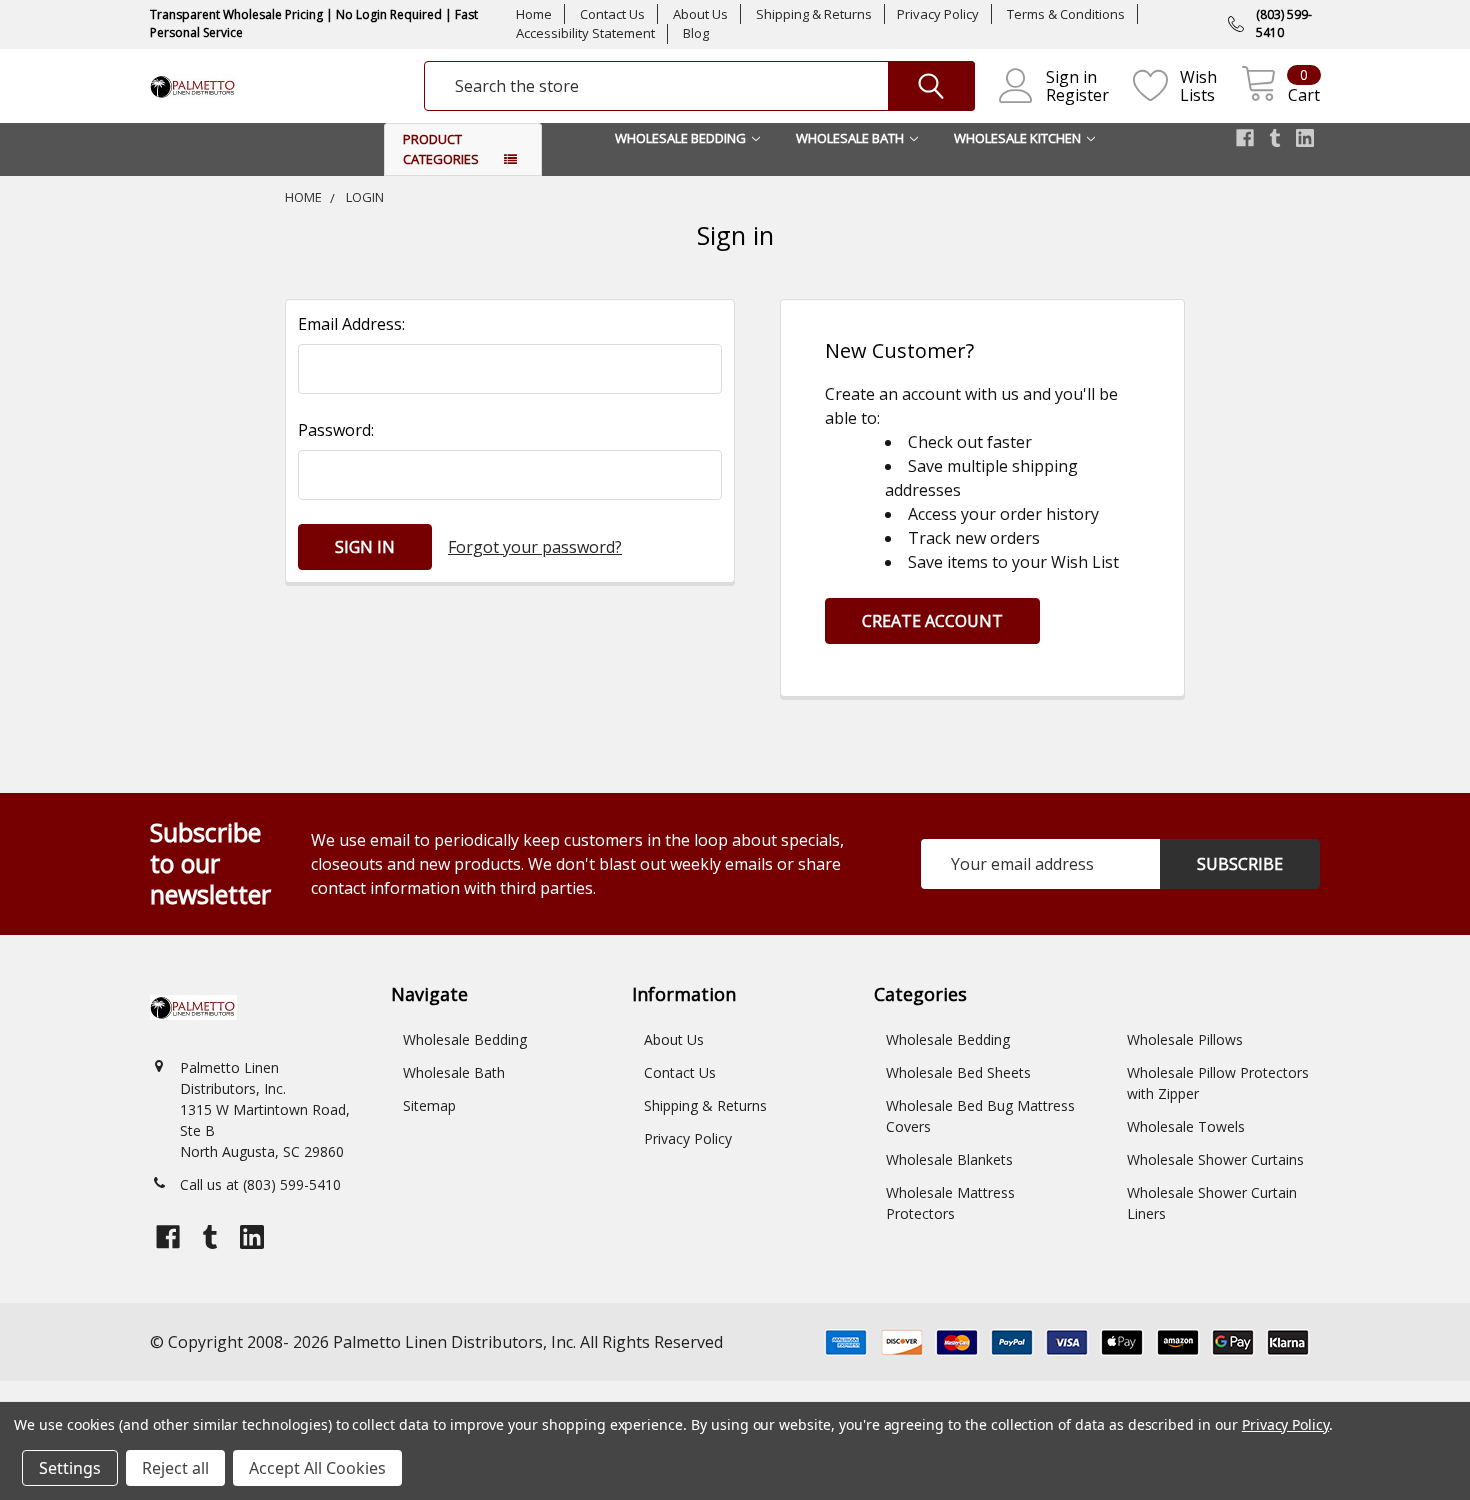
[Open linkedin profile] (1305, 138)
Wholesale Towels (1186, 1126)
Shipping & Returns (814, 14)
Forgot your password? (535, 547)
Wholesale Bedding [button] (680, 138)
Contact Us (612, 14)
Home (534, 14)
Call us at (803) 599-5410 (260, 1184)
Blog (696, 33)
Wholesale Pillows (1185, 1039)
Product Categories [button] (441, 149)
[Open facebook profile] (1245, 138)
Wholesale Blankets (949, 1159)
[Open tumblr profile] (1275, 138)
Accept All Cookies (317, 1468)
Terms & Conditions (1066, 14)
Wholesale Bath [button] (850, 138)
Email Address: (351, 324)
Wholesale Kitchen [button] (1017, 138)
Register (1077, 95)
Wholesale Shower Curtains (1215, 1159)
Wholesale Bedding (465, 1039)
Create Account (932, 621)
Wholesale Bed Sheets (958, 1072)
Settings (70, 1468)
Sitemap (429, 1105)
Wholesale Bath (454, 1072)
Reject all (175, 1468)
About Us (700, 14)
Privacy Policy (938, 14)
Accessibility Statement (585, 33)
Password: (336, 430)
